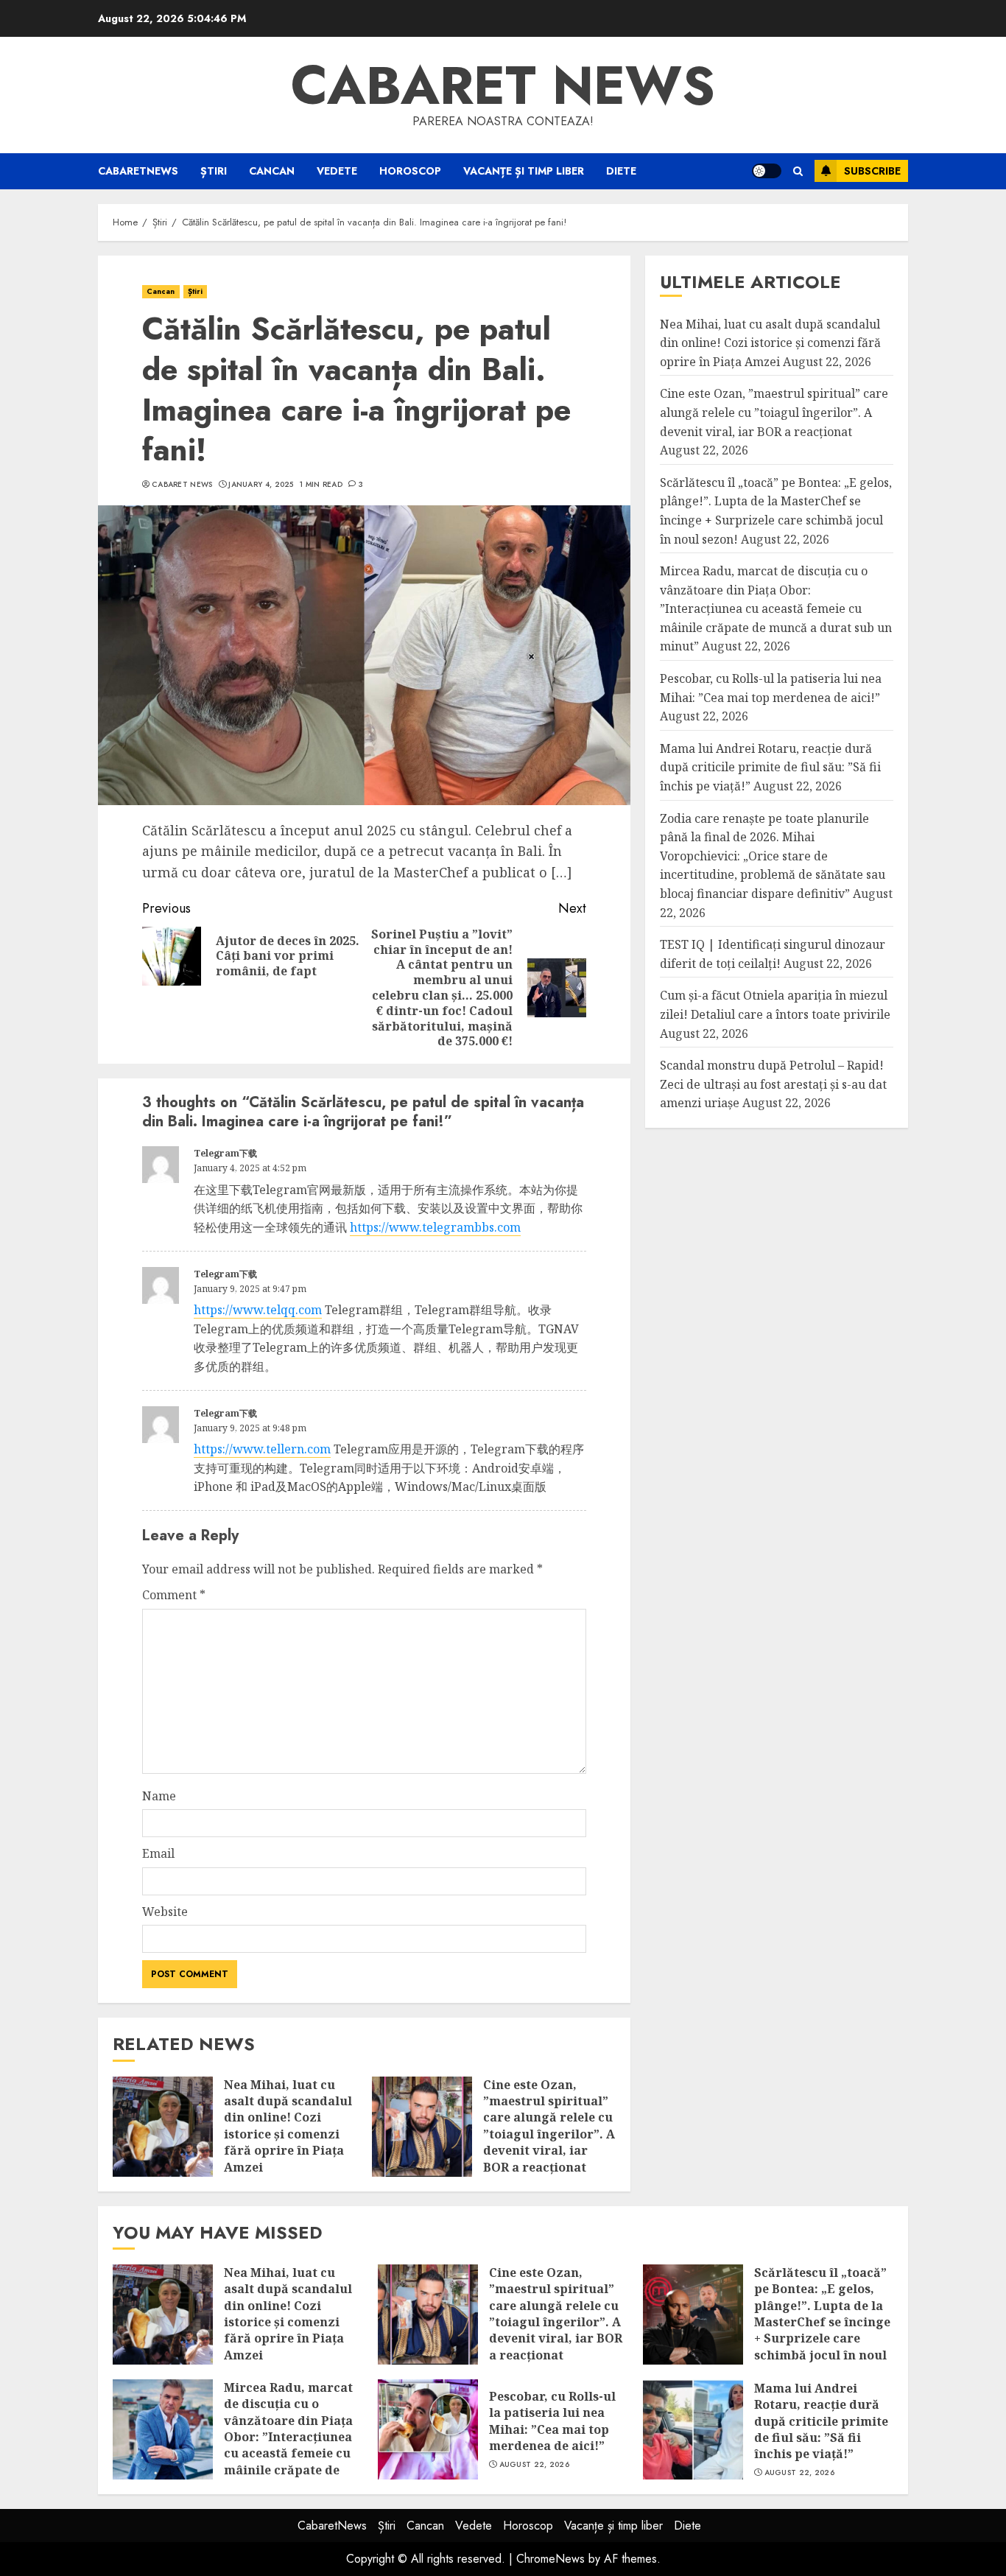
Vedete (337, 171)
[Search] (798, 171)
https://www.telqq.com (258, 1310)
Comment (174, 1595)
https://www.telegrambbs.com (435, 1227)
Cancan (272, 171)
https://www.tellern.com (262, 1449)
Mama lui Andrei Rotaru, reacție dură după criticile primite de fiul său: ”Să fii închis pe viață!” (770, 767)
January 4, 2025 (261, 485)
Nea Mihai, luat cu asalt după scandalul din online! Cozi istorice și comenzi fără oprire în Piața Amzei (288, 2126)
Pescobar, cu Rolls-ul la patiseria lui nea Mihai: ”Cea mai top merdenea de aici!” (552, 2421)
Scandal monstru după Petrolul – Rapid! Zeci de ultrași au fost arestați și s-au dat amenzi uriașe (773, 1084)
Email (158, 1853)
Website (165, 1912)
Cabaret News (182, 485)
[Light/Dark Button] (767, 171)
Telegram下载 (225, 1153)
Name (159, 1796)
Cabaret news (503, 85)
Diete (621, 171)
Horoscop (410, 171)
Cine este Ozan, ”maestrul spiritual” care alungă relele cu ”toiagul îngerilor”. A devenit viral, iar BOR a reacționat (549, 2126)
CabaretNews (138, 171)
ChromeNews (551, 2559)
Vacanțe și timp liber (524, 171)
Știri (214, 171)
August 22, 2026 (535, 2465)
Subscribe (872, 171)
